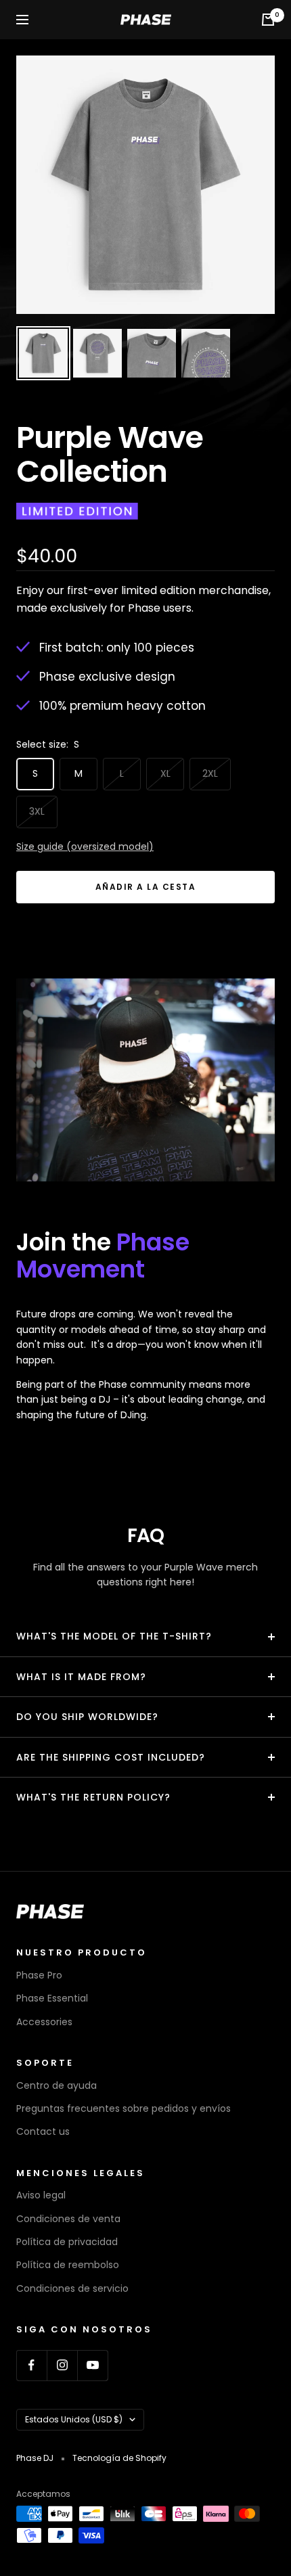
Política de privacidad (67, 2242)
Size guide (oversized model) (85, 846)
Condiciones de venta (68, 2219)
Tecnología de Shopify (119, 2458)
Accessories (44, 2022)
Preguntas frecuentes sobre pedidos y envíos (124, 2108)
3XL (37, 811)
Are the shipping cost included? (111, 1757)
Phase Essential (52, 1998)
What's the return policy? (93, 1797)
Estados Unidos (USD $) (74, 2419)
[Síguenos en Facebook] (31, 2365)
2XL (210, 773)
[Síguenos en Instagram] (62, 2365)
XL (165, 773)
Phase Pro (39, 1975)
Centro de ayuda (57, 2085)
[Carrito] (268, 20)
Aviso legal (41, 2195)
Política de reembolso (68, 2265)
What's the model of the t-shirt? (114, 1636)
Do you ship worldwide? (87, 1717)
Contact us (43, 2131)
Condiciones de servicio (72, 2288)
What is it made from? (81, 1677)
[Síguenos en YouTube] (92, 2365)
